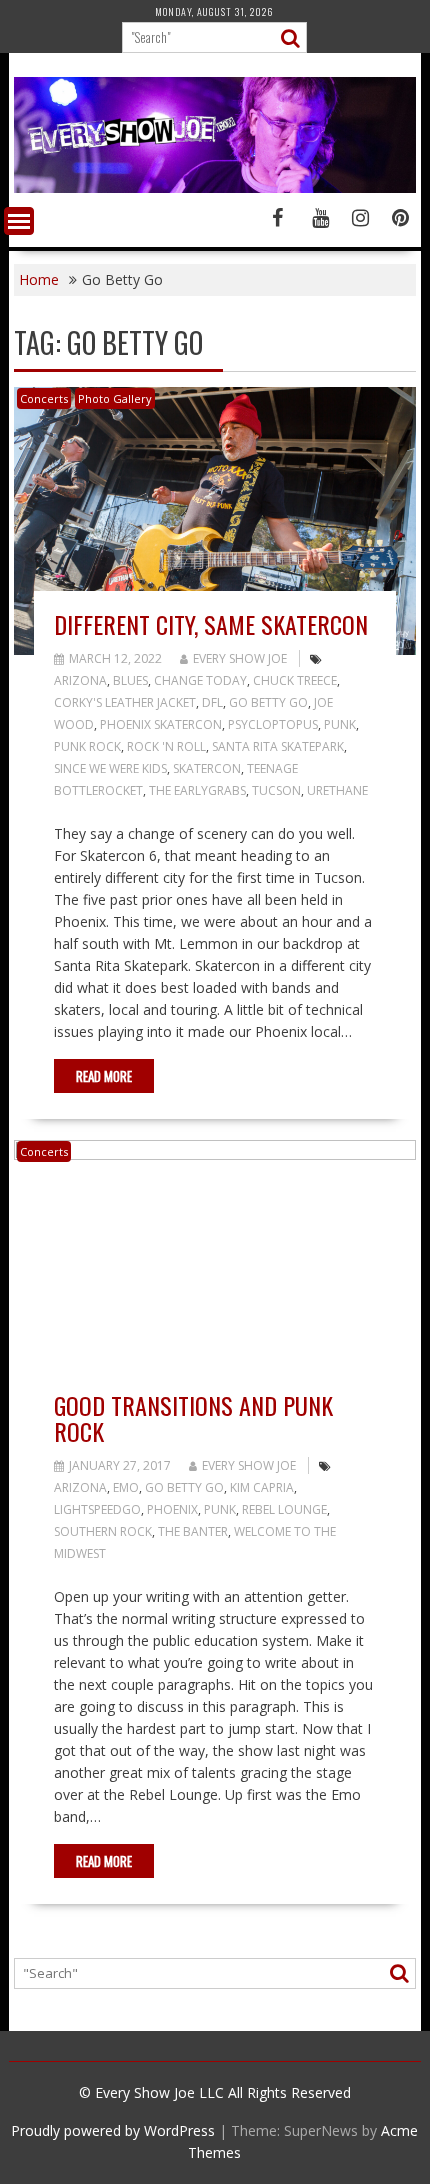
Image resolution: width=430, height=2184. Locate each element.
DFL (212, 702)
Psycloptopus (273, 724)
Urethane (337, 790)
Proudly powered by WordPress (113, 2130)
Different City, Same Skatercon (211, 624)
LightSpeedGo (97, 1509)
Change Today (200, 680)
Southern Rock (103, 1531)
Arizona (80, 680)
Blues (130, 680)
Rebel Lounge (284, 1509)
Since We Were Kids (110, 768)
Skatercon (207, 768)
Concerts (44, 398)
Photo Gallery (115, 398)
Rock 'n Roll (166, 746)
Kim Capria (262, 1487)
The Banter (193, 1531)
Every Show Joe (240, 658)
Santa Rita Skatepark (278, 746)
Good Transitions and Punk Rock (193, 1418)
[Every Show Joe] (215, 187)
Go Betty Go (268, 702)
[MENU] (19, 221)
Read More (104, 1076)
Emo (126, 1487)
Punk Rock (87, 746)
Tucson (276, 790)
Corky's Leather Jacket (125, 702)
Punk (340, 724)
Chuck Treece (295, 680)
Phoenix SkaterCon (161, 724)
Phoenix (172, 1509)
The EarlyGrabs (197, 790)
